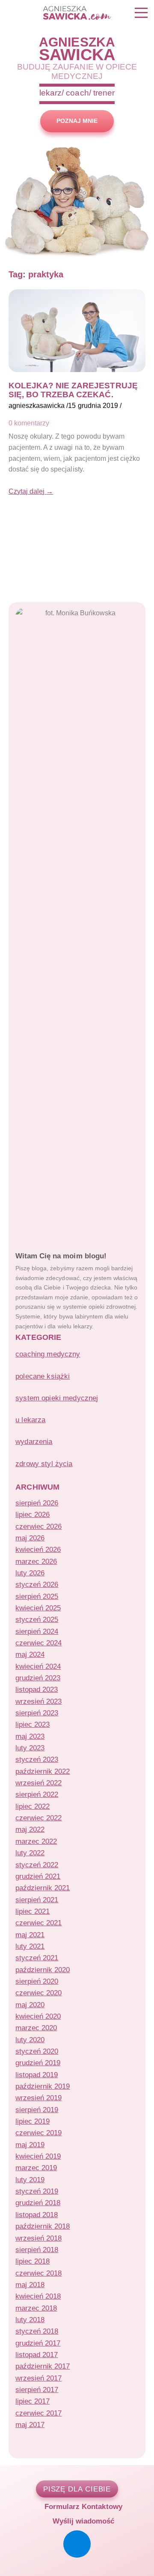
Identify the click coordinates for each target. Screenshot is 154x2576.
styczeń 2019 (37, 2191)
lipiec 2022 (33, 1806)
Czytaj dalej (31, 491)
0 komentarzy (29, 423)
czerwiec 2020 (38, 1993)
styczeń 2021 (37, 1958)
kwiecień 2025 (38, 1608)
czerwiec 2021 (38, 1923)
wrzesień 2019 (38, 2098)
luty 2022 (30, 1853)
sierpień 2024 (37, 1631)
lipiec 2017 (33, 2401)
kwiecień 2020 (38, 2016)
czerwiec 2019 (38, 2133)
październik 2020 (43, 1970)
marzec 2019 (36, 2168)
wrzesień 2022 (38, 1783)
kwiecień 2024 (38, 1666)
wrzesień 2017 (38, 2378)
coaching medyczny (48, 1354)
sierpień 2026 (37, 1503)
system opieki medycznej (57, 1398)
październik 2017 (43, 2366)
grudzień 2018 (38, 2203)
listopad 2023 (37, 1690)
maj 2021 (30, 1935)
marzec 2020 (36, 2028)
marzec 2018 (36, 2308)
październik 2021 (43, 1888)
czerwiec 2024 (38, 1643)
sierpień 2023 (37, 1713)
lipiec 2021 (33, 1911)
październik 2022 (43, 1771)
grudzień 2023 (38, 1678)
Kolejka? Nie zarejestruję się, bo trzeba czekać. (73, 390)
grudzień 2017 (38, 2343)
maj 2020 (30, 2005)
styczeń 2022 (37, 1865)
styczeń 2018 (37, 2331)
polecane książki (43, 1376)
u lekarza (30, 1420)
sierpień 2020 (37, 1981)
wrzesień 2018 (38, 2238)
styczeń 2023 (37, 1760)
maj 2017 (30, 2425)
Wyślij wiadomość (82, 2521)
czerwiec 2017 (38, 2413)
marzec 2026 (36, 1562)
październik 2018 (43, 2226)
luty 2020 (30, 2040)
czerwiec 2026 (38, 1527)
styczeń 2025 (37, 1620)
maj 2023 (30, 1736)
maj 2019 (30, 2145)
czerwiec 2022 (38, 1818)
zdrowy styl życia (44, 1464)
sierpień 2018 (37, 2250)
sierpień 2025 (37, 1597)
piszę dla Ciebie (77, 2489)
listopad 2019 (37, 2075)
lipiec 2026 (33, 1515)
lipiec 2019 (33, 2121)
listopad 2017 (37, 2355)
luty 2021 (30, 1946)
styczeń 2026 (37, 1585)
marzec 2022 (36, 1841)
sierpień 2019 (37, 2110)
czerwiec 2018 (38, 2273)
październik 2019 (43, 2086)
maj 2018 (30, 2285)
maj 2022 (30, 1829)
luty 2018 (30, 2320)
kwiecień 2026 (38, 1550)
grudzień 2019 (38, 2063)
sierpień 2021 (37, 1900)
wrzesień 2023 (38, 1701)
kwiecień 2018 (38, 2296)
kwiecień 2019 (38, 2156)
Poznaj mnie (77, 121)
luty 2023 (30, 1748)
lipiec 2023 (33, 1725)
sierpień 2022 (37, 1794)
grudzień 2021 (38, 1876)
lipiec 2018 (33, 2261)
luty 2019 (30, 2180)
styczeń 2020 (37, 2051)
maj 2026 (30, 1538)
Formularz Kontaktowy (82, 2506)
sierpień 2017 (37, 2390)
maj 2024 (30, 1655)
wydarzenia (34, 1442)
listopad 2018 (37, 2215)
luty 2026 (30, 1573)
